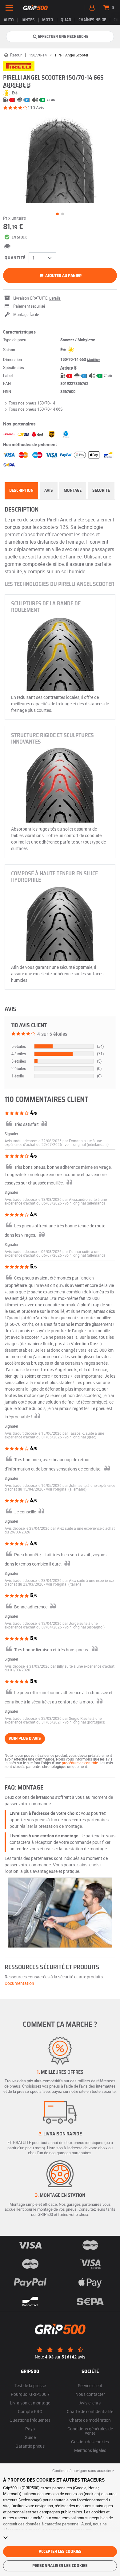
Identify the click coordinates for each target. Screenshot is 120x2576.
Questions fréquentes (30, 2420)
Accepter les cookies (60, 2552)
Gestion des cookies (90, 2442)
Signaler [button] (11, 1134)
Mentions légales (90, 2450)
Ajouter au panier (63, 276)
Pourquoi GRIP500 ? (30, 2394)
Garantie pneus (30, 2446)
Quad (66, 20)
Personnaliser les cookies (60, 2566)
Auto (9, 20)
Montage (73, 491)
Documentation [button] (19, 1983)
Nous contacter (90, 2394)
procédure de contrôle (80, 1763)
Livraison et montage (30, 2403)
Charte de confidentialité (90, 2411)
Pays (30, 2429)
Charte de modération (90, 2420)
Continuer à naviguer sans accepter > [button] (83, 2470)
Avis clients (90, 2403)
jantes (28, 20)
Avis (49, 491)
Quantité (15, 258)
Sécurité (101, 491)
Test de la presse (30, 2385)
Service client (90, 2385)
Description (21, 491)
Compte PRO (30, 2411)
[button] (87, 1144)
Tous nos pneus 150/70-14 (32, 403)
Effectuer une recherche (63, 37)
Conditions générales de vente (90, 2431)
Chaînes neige (92, 20)
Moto (48, 20)
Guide (30, 2437)
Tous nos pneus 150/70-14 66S (36, 409)
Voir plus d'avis (25, 1739)
